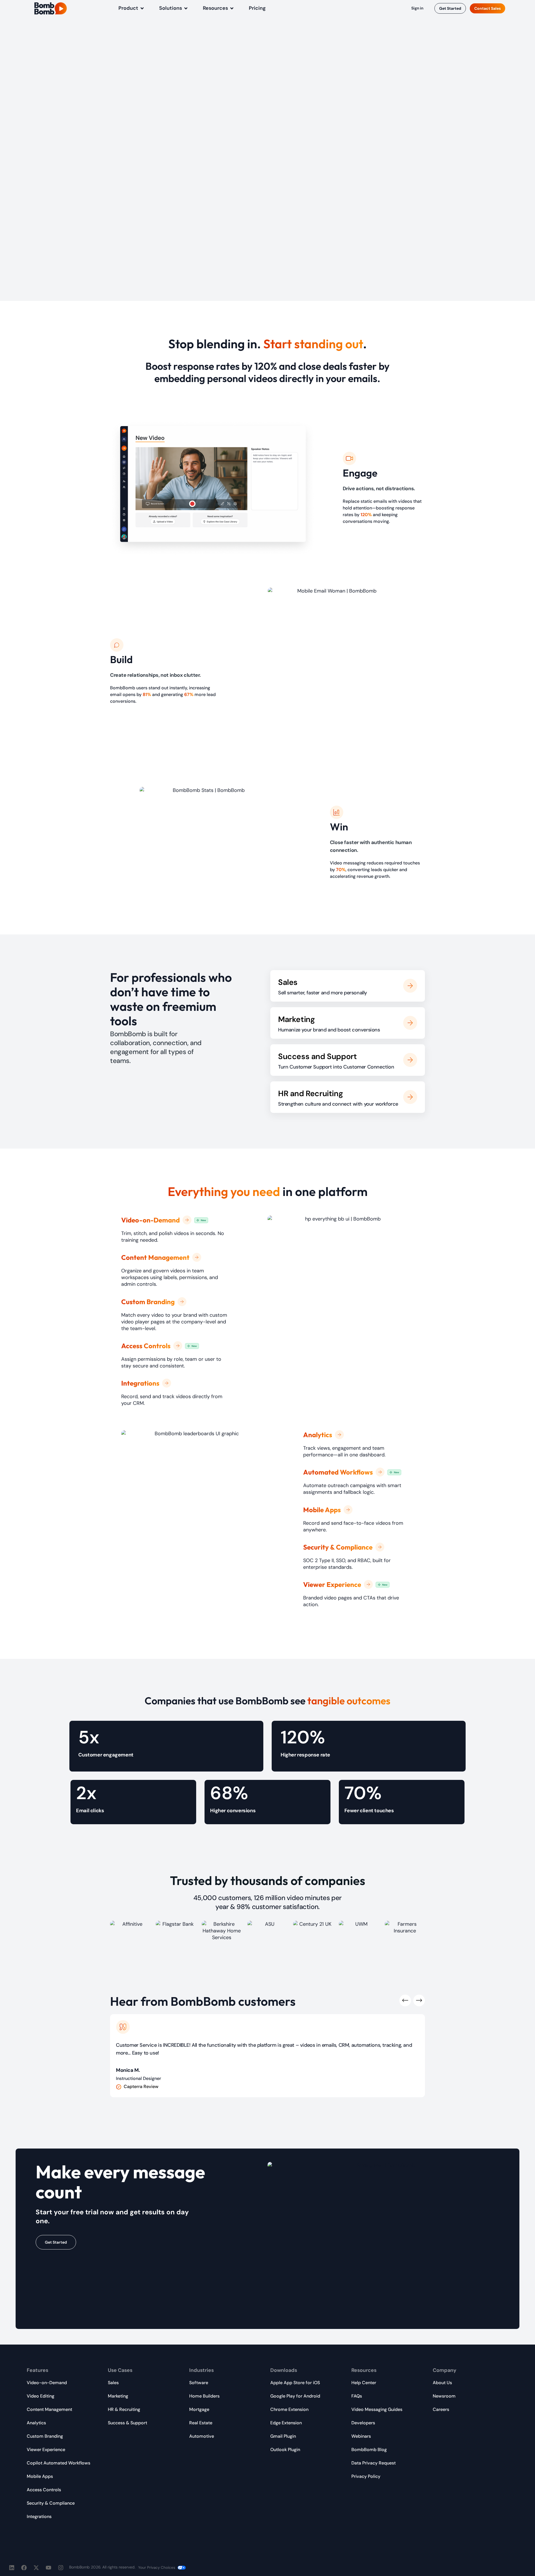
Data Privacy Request (374, 2463)
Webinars (361, 2436)
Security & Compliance (51, 2503)
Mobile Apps (40, 2476)
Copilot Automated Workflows (59, 2463)
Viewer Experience (46, 2450)
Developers (363, 2423)
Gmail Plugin (283, 2436)
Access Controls (44, 2490)
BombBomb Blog (369, 2450)
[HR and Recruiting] (410, 1097)
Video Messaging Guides (377, 2409)
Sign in (417, 8)
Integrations (39, 2516)
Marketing (296, 1019)
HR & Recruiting (124, 2409)
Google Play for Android (295, 2396)
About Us (442, 2383)
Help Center (364, 2383)
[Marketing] (410, 1023)
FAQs (357, 2396)
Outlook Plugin (285, 2450)
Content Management (49, 2409)
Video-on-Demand (47, 2383)
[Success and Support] (410, 1060)
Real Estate (201, 2423)
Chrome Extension (289, 2409)
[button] (132, 8)
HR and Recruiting (310, 1094)
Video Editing (41, 2396)
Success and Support (317, 1056)
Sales (288, 982)
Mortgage (199, 2409)
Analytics (36, 2423)
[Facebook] (24, 2568)
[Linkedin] (12, 2568)
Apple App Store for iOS (295, 2383)
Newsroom (444, 2396)
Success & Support (127, 2423)
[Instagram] (61, 2568)
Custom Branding (45, 2436)
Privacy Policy (366, 2476)
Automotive (202, 2436)
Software (199, 2383)
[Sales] (410, 986)
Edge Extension (286, 2423)
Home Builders (204, 2396)
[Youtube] (48, 2568)
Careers (441, 2409)
